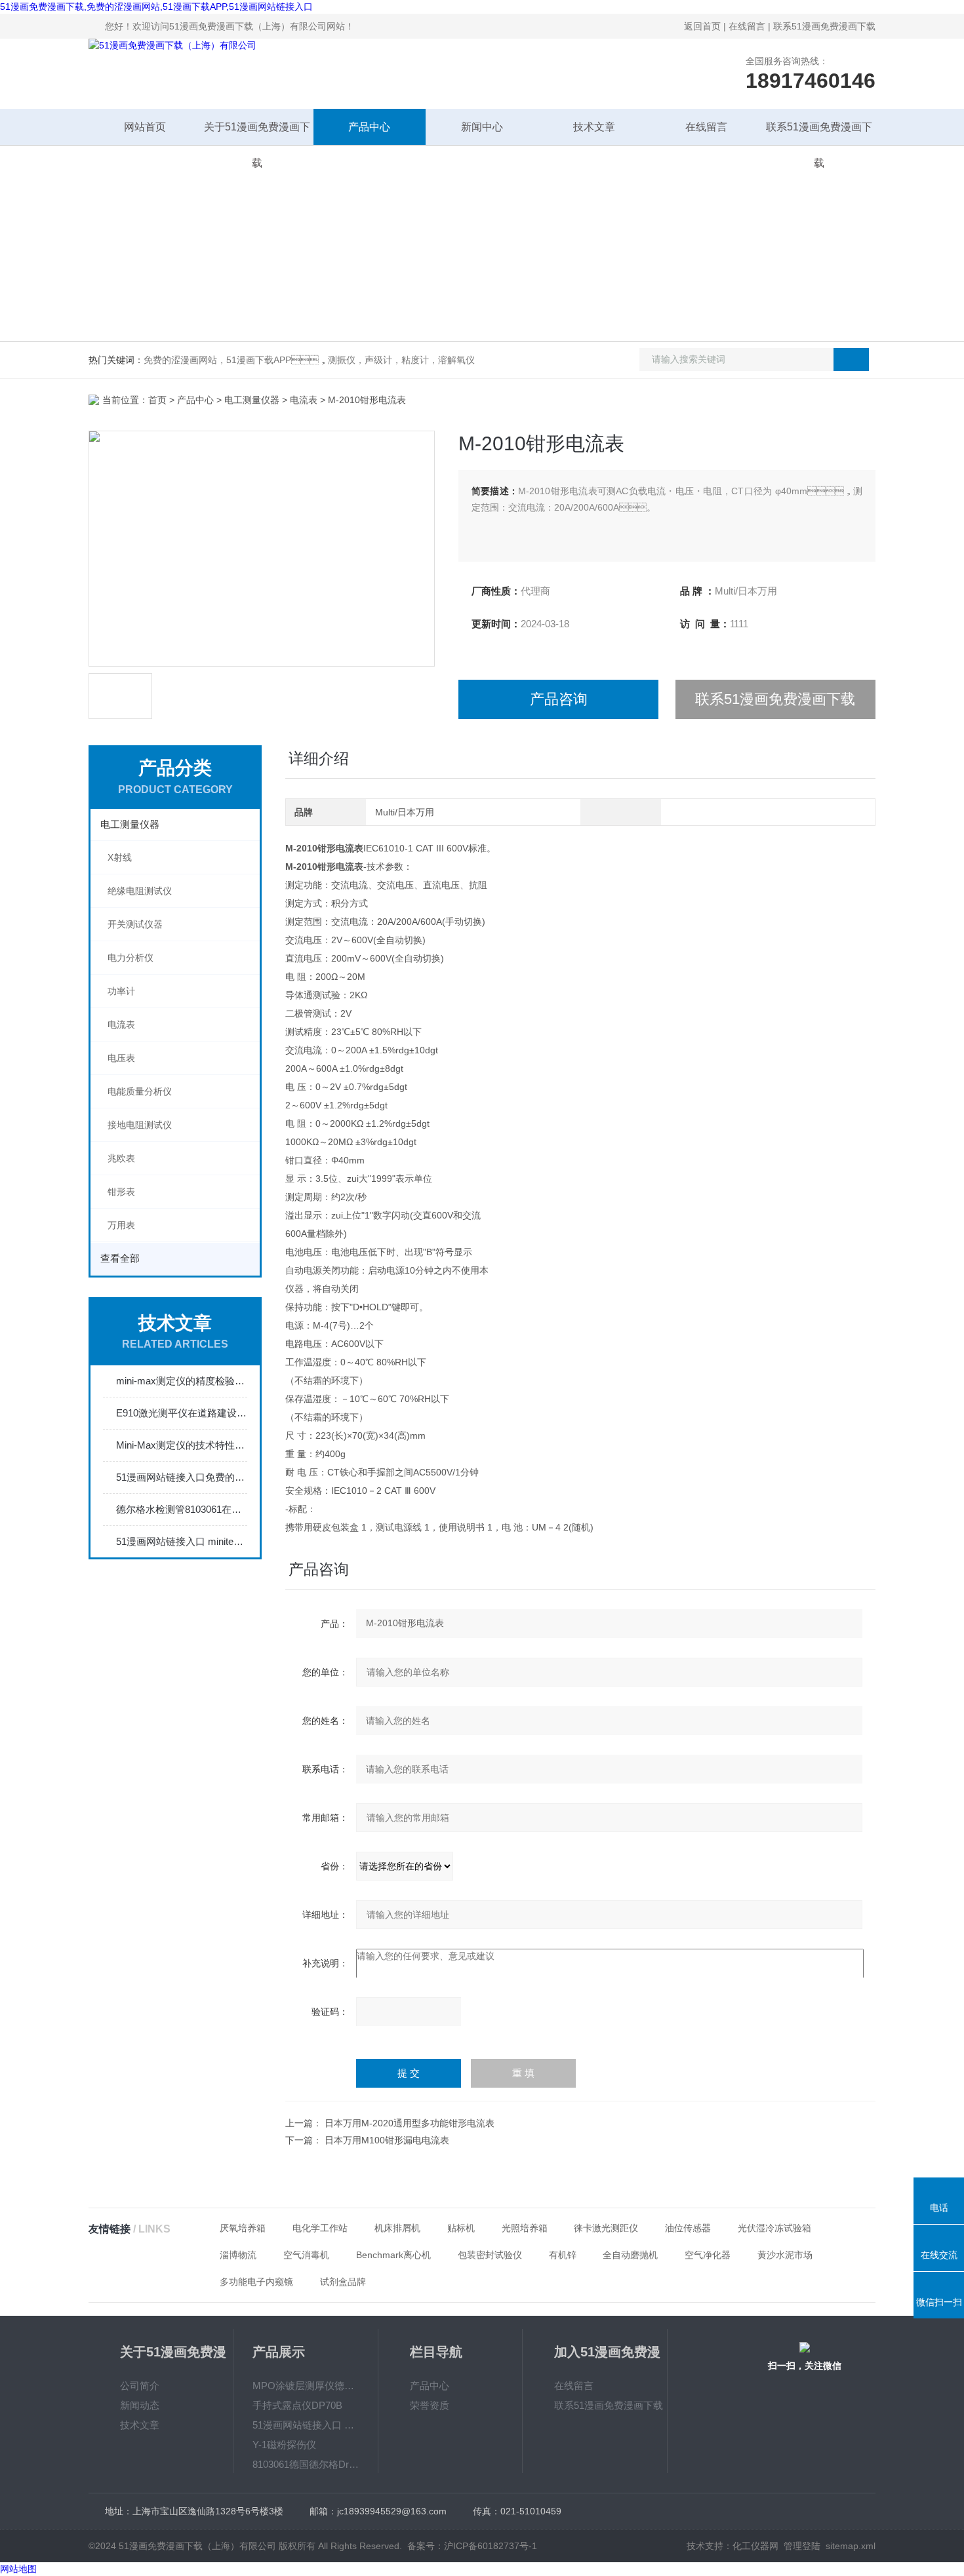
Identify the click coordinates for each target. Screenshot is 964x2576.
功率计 (121, 991)
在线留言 (747, 26)
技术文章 (594, 127)
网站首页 (145, 127)
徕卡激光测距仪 (606, 2228)
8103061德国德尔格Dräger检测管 (306, 2464)
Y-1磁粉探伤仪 (284, 2445)
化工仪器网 (755, 2546)
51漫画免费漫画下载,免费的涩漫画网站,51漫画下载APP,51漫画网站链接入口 (156, 7)
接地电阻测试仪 (140, 1125)
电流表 (304, 400)
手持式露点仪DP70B (297, 2405)
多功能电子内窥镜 (256, 2282)
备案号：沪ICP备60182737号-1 (472, 2546)
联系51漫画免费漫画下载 (824, 26)
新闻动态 (140, 2405)
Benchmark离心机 (393, 2255)
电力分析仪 (131, 958)
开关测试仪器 (135, 924)
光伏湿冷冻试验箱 (774, 2228)
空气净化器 (708, 2255)
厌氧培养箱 (243, 2228)
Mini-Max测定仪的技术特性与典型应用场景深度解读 (182, 1445)
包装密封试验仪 (490, 2255)
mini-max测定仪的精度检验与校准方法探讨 (182, 1381)
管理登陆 (802, 2546)
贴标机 (461, 2228)
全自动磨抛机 (630, 2255)
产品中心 (369, 127)
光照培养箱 (525, 2228)
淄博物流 (238, 2255)
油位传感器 (688, 2228)
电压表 (121, 1058)
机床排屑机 (397, 2228)
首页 (157, 400)
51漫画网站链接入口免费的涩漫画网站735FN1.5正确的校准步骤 (182, 1477)
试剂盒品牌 (343, 2282)
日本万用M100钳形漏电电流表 (387, 2140)
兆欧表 (121, 1158)
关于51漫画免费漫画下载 (257, 133)
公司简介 (140, 2386)
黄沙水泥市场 (785, 2255)
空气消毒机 (306, 2255)
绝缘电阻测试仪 (140, 891)
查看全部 (120, 1258)
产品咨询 (559, 699)
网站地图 (18, 2569)
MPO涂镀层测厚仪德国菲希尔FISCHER (306, 2386)
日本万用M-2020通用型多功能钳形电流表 (410, 2123)
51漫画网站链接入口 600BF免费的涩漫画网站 (306, 2425)
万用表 (121, 1225)
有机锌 (563, 2255)
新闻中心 (482, 127)
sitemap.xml (851, 2546)
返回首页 (702, 26)
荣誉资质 (430, 2405)
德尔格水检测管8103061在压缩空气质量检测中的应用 (182, 1509)
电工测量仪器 (252, 400)
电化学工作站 (320, 2228)
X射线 (120, 857)
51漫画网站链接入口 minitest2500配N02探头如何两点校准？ (182, 1541)
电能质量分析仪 (140, 1091)
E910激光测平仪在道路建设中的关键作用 (182, 1413)
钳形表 (121, 1192)
